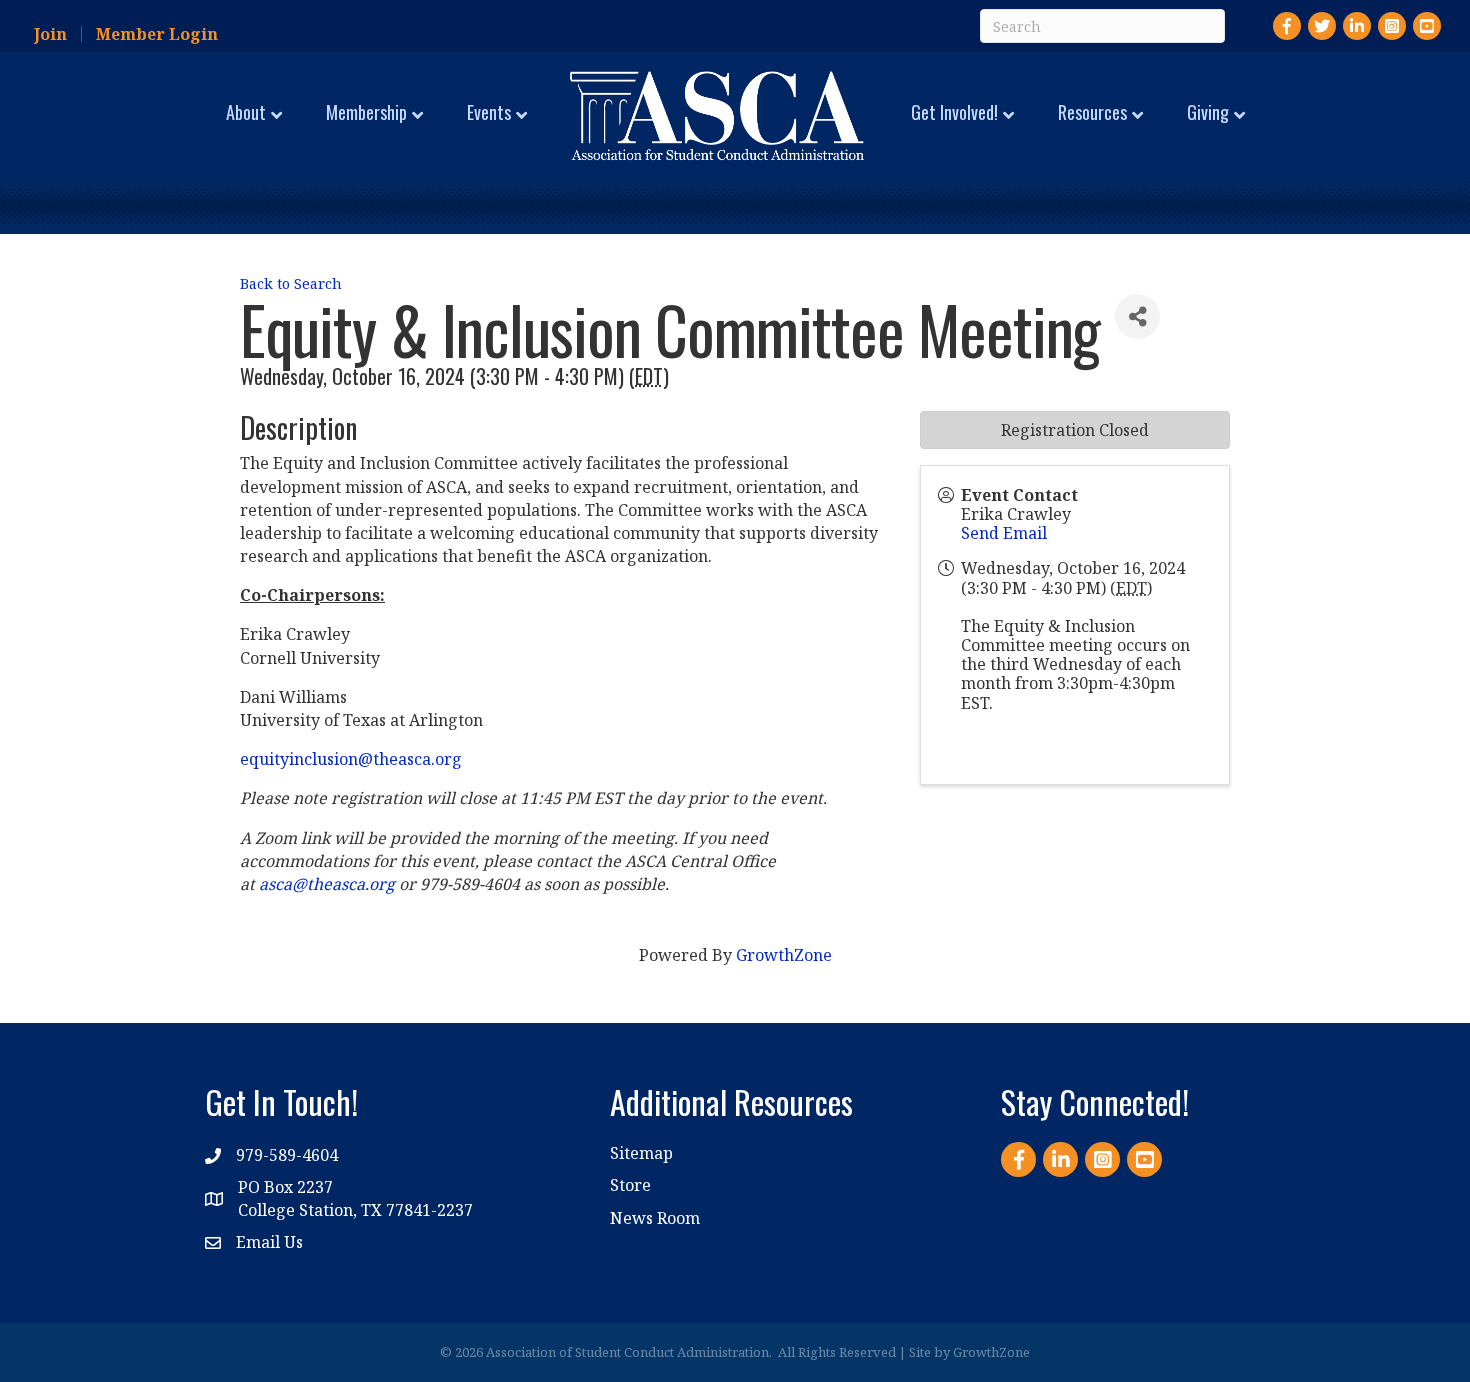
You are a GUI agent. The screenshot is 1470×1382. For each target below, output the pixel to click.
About (246, 112)
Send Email (1004, 533)
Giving (1208, 112)
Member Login (157, 34)
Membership (366, 112)
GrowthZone (784, 955)
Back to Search (291, 283)
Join (50, 34)
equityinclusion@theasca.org (351, 759)
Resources (1092, 112)
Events (489, 112)
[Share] (1137, 316)
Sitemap (641, 1153)
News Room (655, 1218)
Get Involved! (954, 112)
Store (630, 1185)
